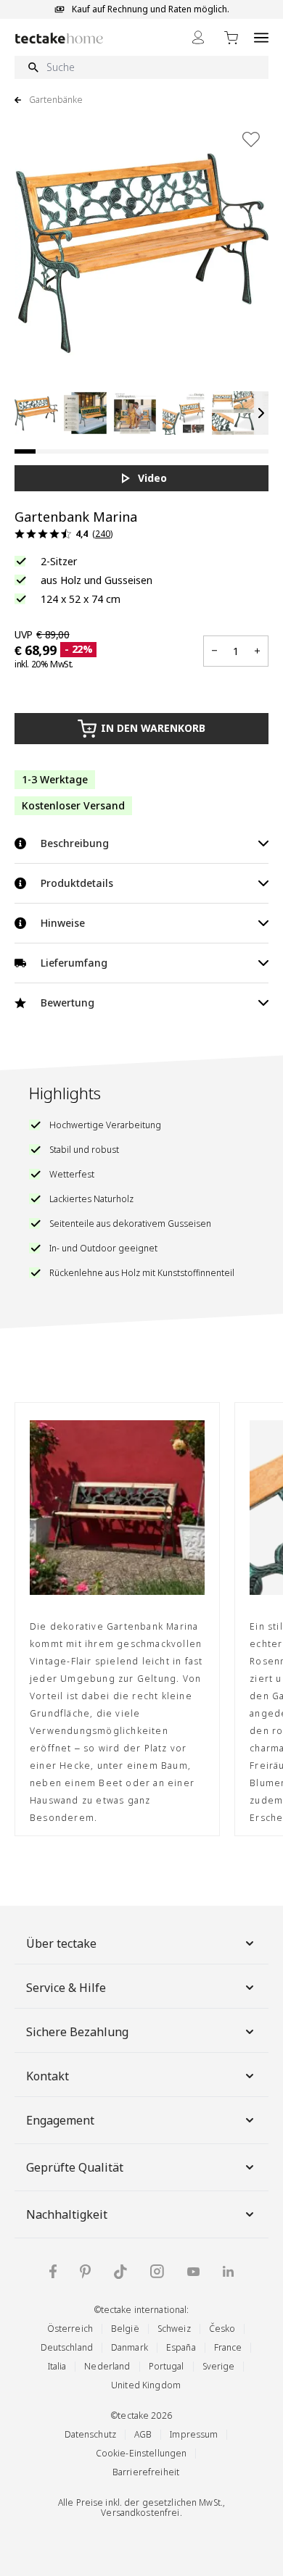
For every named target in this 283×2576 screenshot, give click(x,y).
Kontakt (48, 2076)
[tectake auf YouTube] (193, 2272)
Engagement (60, 2120)
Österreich (70, 2329)
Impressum (194, 2434)
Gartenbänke (56, 100)
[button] (36, 413)
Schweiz (174, 2329)
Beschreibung (75, 843)
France (228, 2347)
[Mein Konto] (198, 37)
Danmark (130, 2347)
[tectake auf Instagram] (157, 2271)
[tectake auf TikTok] (120, 2272)
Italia (57, 2366)
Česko (222, 2329)
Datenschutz (90, 2434)
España (181, 2347)
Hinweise (63, 923)
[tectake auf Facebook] (53, 2271)
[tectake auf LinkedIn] (228, 2271)
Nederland (107, 2366)
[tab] (25, 451)
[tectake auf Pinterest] (85, 2272)
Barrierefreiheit (146, 2472)
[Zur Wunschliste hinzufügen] (251, 139)
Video (152, 478)
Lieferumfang (74, 963)
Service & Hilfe (66, 1988)
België (125, 2329)
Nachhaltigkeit (67, 2214)
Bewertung (67, 1003)
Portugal (167, 2366)
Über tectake (61, 1943)
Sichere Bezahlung (77, 2032)
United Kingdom (146, 2385)
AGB (143, 2434)
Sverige (219, 2366)
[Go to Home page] (59, 38)
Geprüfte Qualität (75, 2167)
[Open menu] (261, 37)
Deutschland (67, 2347)
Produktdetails (77, 883)
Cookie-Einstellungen (141, 2453)
